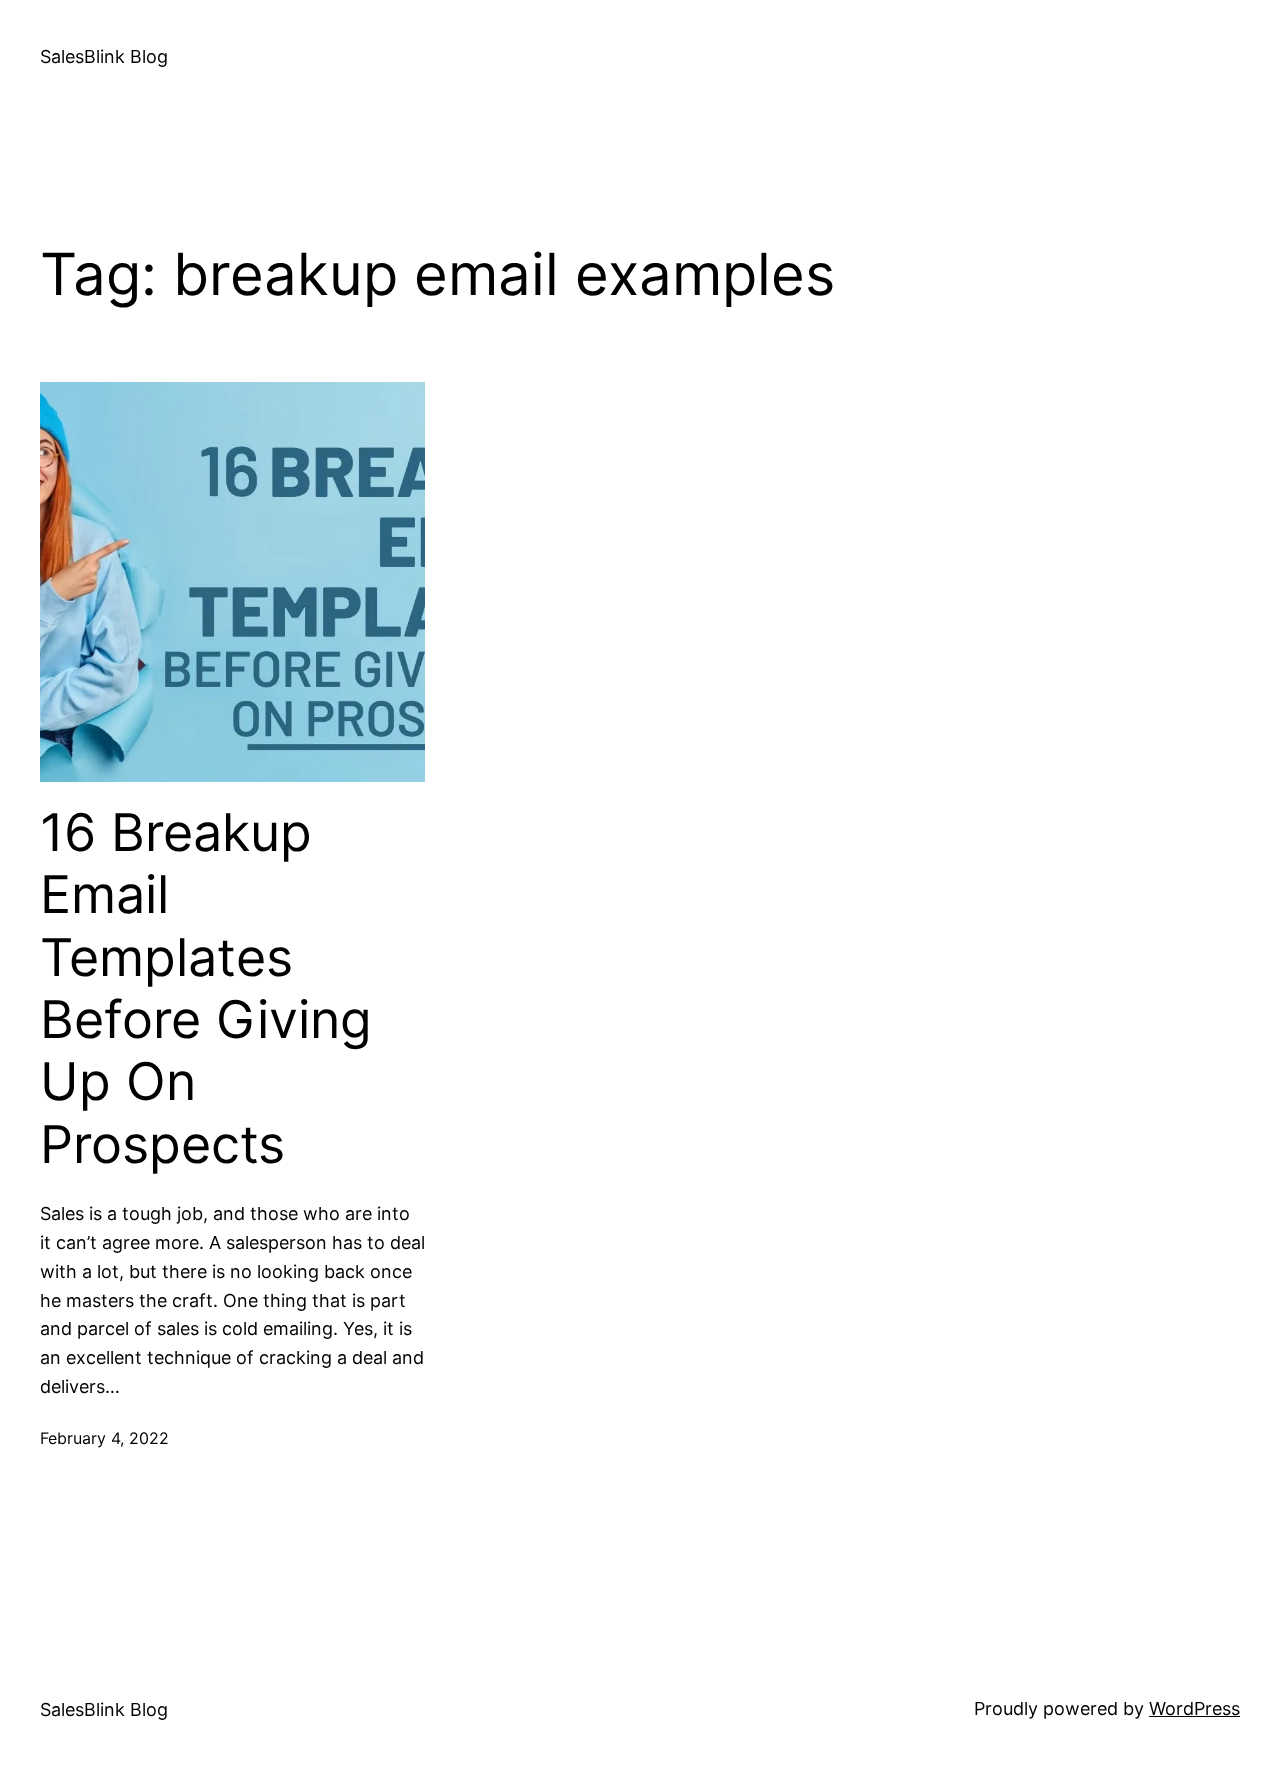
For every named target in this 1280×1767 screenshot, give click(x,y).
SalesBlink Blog (104, 56)
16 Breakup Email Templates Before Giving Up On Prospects (206, 989)
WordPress (1194, 1708)
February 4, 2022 (104, 1438)
